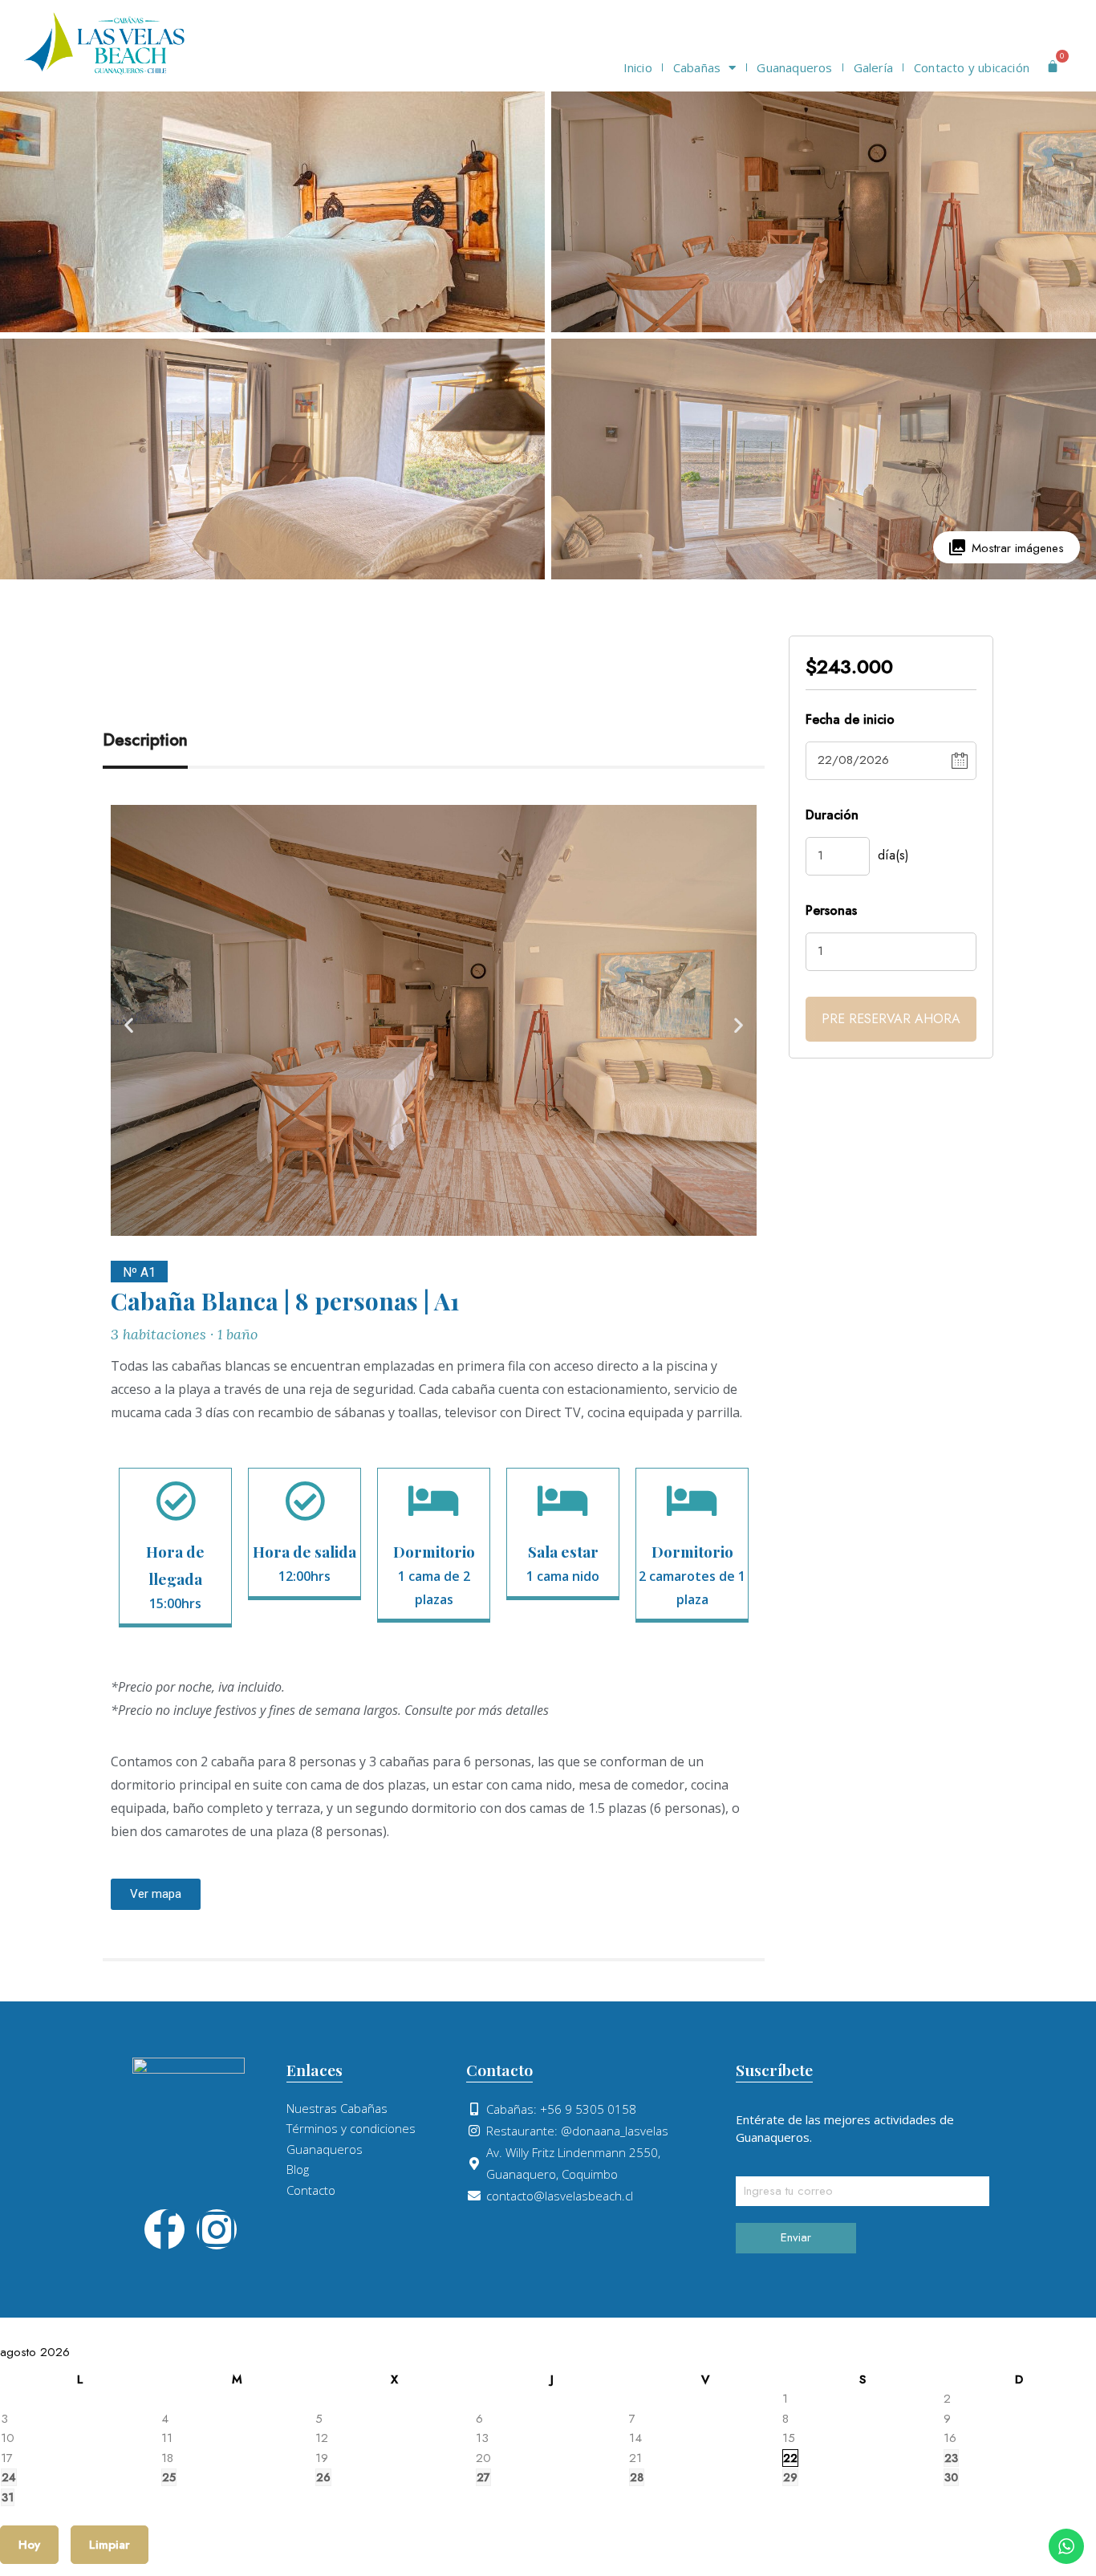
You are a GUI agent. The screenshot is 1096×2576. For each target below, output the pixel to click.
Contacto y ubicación (972, 67)
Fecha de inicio (850, 719)
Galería (873, 67)
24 (9, 2477)
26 (323, 2477)
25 (169, 2477)
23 (951, 2458)
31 (8, 2497)
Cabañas (697, 67)
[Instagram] (217, 2229)
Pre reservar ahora (891, 1019)
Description (145, 740)
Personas (831, 910)
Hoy (29, 2545)
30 (951, 2477)
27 (483, 2477)
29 (790, 2477)
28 (637, 2477)
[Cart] (1053, 66)
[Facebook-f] (164, 2229)
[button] (129, 1025)
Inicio (638, 67)
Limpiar (110, 2545)
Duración (832, 815)
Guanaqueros (794, 67)
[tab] (163, 741)
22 (790, 2458)
